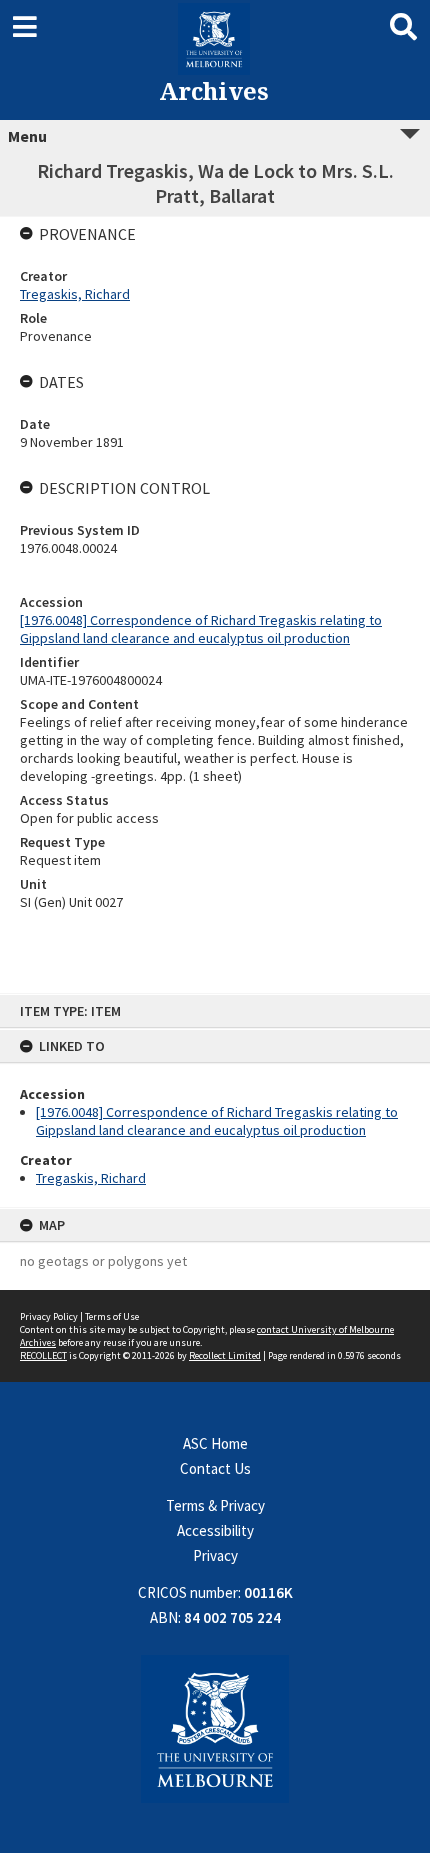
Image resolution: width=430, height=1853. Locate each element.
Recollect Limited (225, 1355)
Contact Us (215, 1468)
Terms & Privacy (215, 1505)
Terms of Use (112, 1316)
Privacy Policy (49, 1316)
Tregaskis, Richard (91, 1178)
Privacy (215, 1555)
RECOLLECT (43, 1355)
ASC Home (215, 1443)
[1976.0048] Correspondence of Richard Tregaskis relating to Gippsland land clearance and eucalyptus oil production (217, 1121)
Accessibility (215, 1530)
